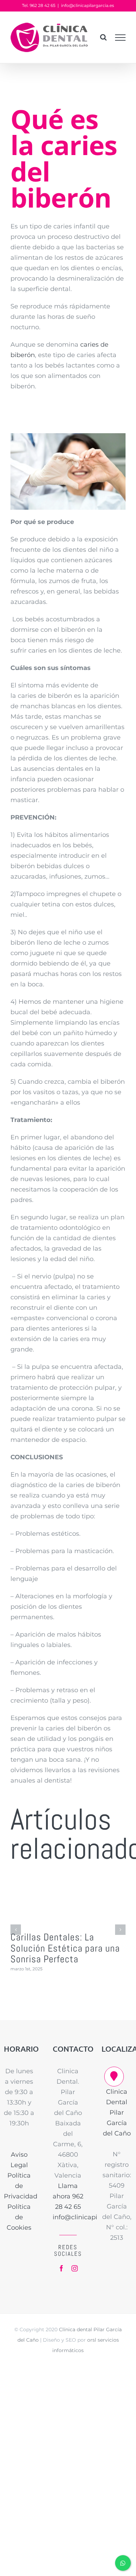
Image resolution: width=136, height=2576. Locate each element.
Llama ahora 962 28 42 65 (68, 2196)
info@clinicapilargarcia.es (88, 5)
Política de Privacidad (21, 2186)
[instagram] (75, 2268)
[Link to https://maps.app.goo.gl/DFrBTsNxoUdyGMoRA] (114, 2076)
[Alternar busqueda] (103, 37)
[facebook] (61, 2268)
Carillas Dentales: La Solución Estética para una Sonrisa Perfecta (65, 1948)
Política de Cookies (19, 2217)
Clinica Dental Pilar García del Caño (117, 2113)
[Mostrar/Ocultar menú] (120, 38)
